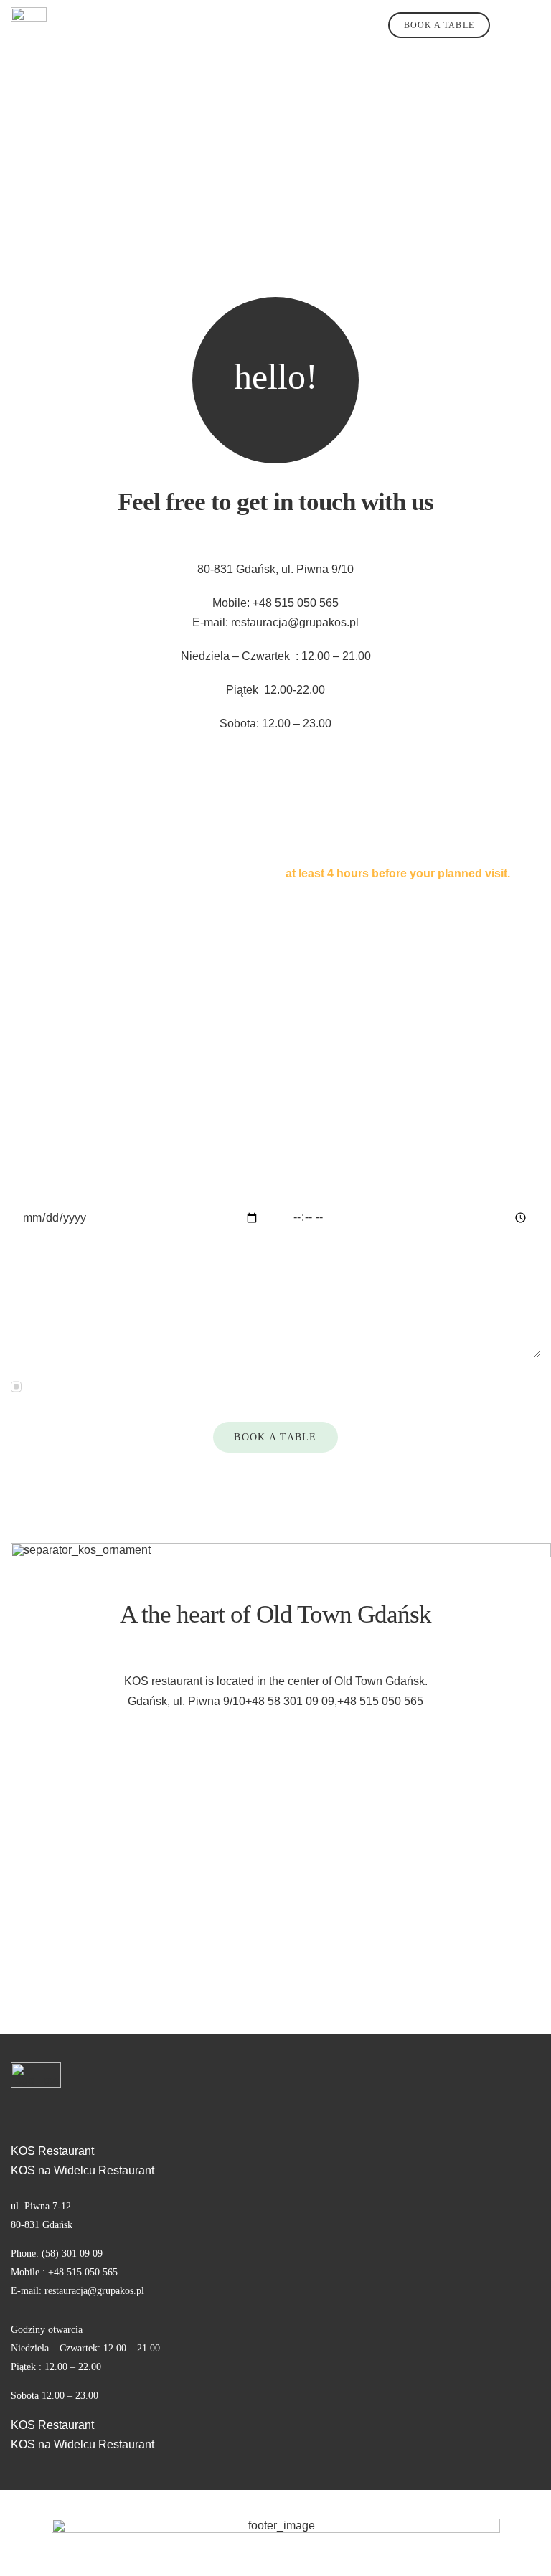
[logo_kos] (29, 13)
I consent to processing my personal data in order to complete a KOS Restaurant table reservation (273, 1386)
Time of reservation (333, 1185)
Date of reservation (62, 1185)
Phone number (322, 1020)
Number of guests (330, 1103)
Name (30, 1020)
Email (29, 1103)
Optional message (57, 1269)
